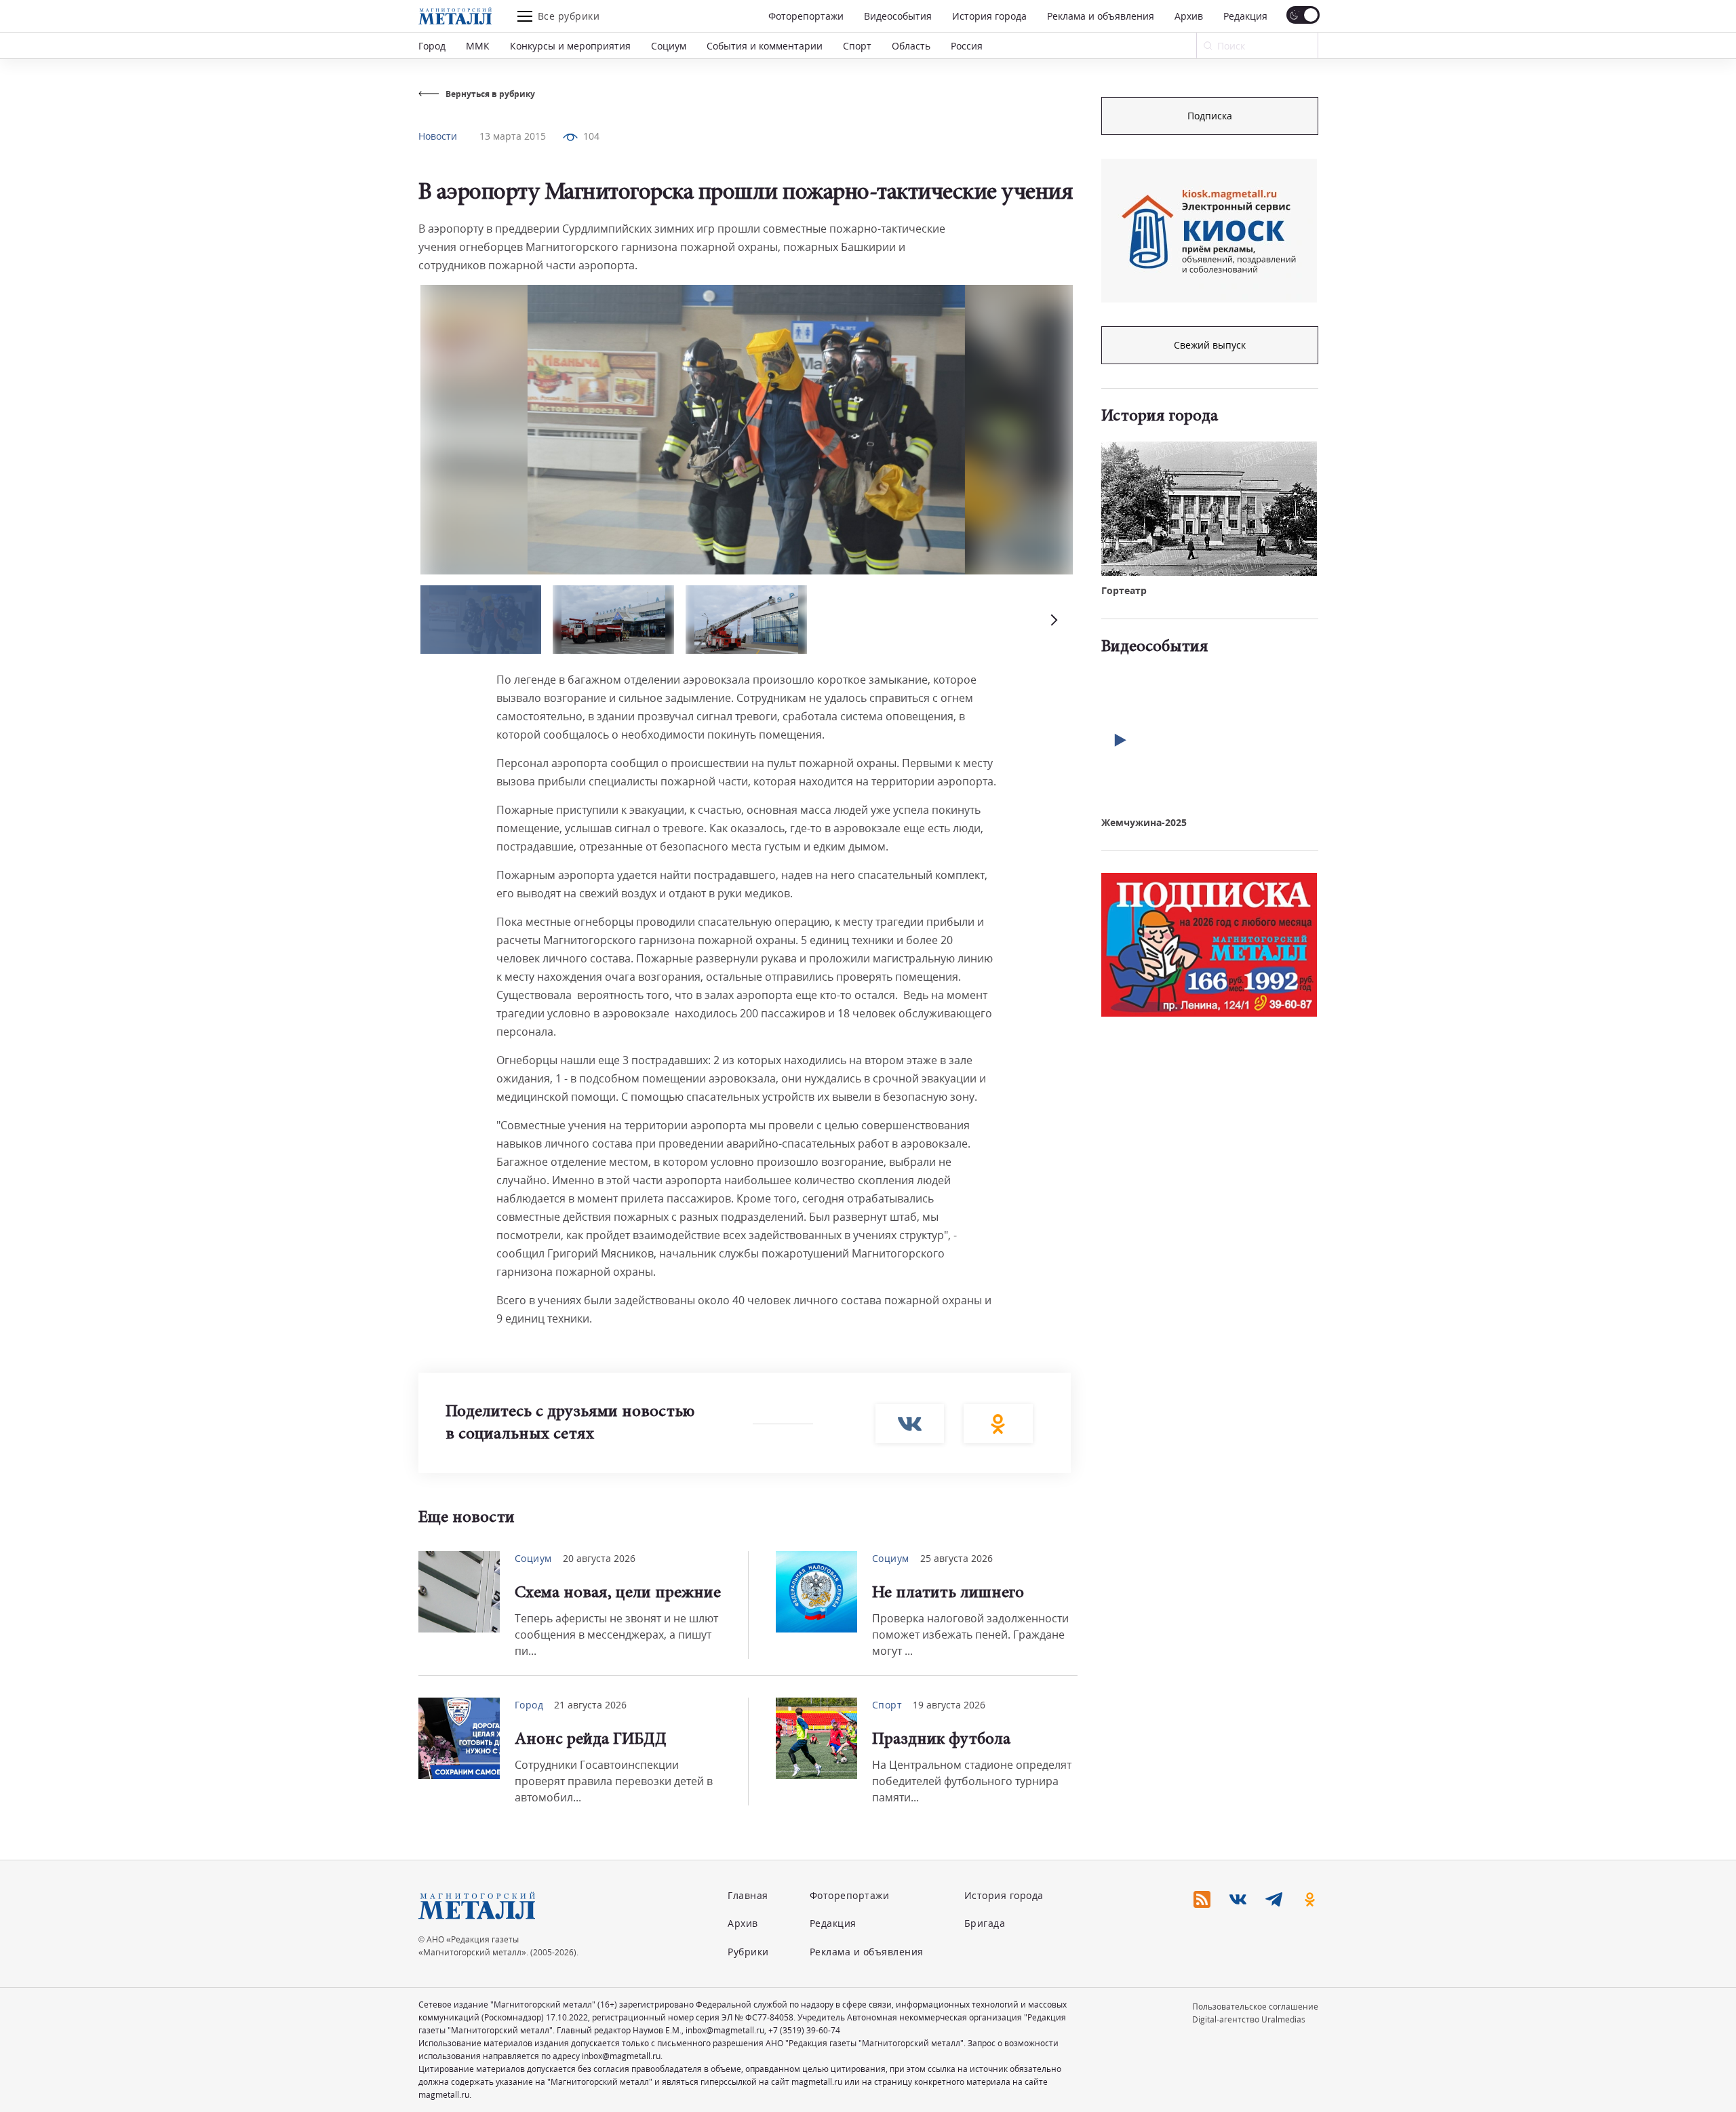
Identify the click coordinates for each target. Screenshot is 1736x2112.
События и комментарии (765, 46)
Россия (967, 46)
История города (989, 16)
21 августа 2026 (590, 1705)
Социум (669, 46)
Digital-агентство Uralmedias (1249, 2019)
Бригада (985, 1923)
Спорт (857, 46)
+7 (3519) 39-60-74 (804, 2030)
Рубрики (748, 1952)
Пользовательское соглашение (1255, 2007)
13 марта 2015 (513, 136)
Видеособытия (898, 16)
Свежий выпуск (1210, 345)
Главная (748, 1895)
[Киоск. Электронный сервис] (1209, 231)
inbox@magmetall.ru (725, 2030)
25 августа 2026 (956, 1558)
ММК (478, 46)
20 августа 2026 (599, 1558)
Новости (438, 136)
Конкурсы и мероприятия (570, 46)
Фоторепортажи (806, 16)
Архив (1189, 16)
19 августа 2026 (949, 1705)
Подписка (1210, 116)
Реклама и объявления (1101, 16)
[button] (1052, 620)
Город (432, 46)
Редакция (1245, 16)
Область (911, 46)
